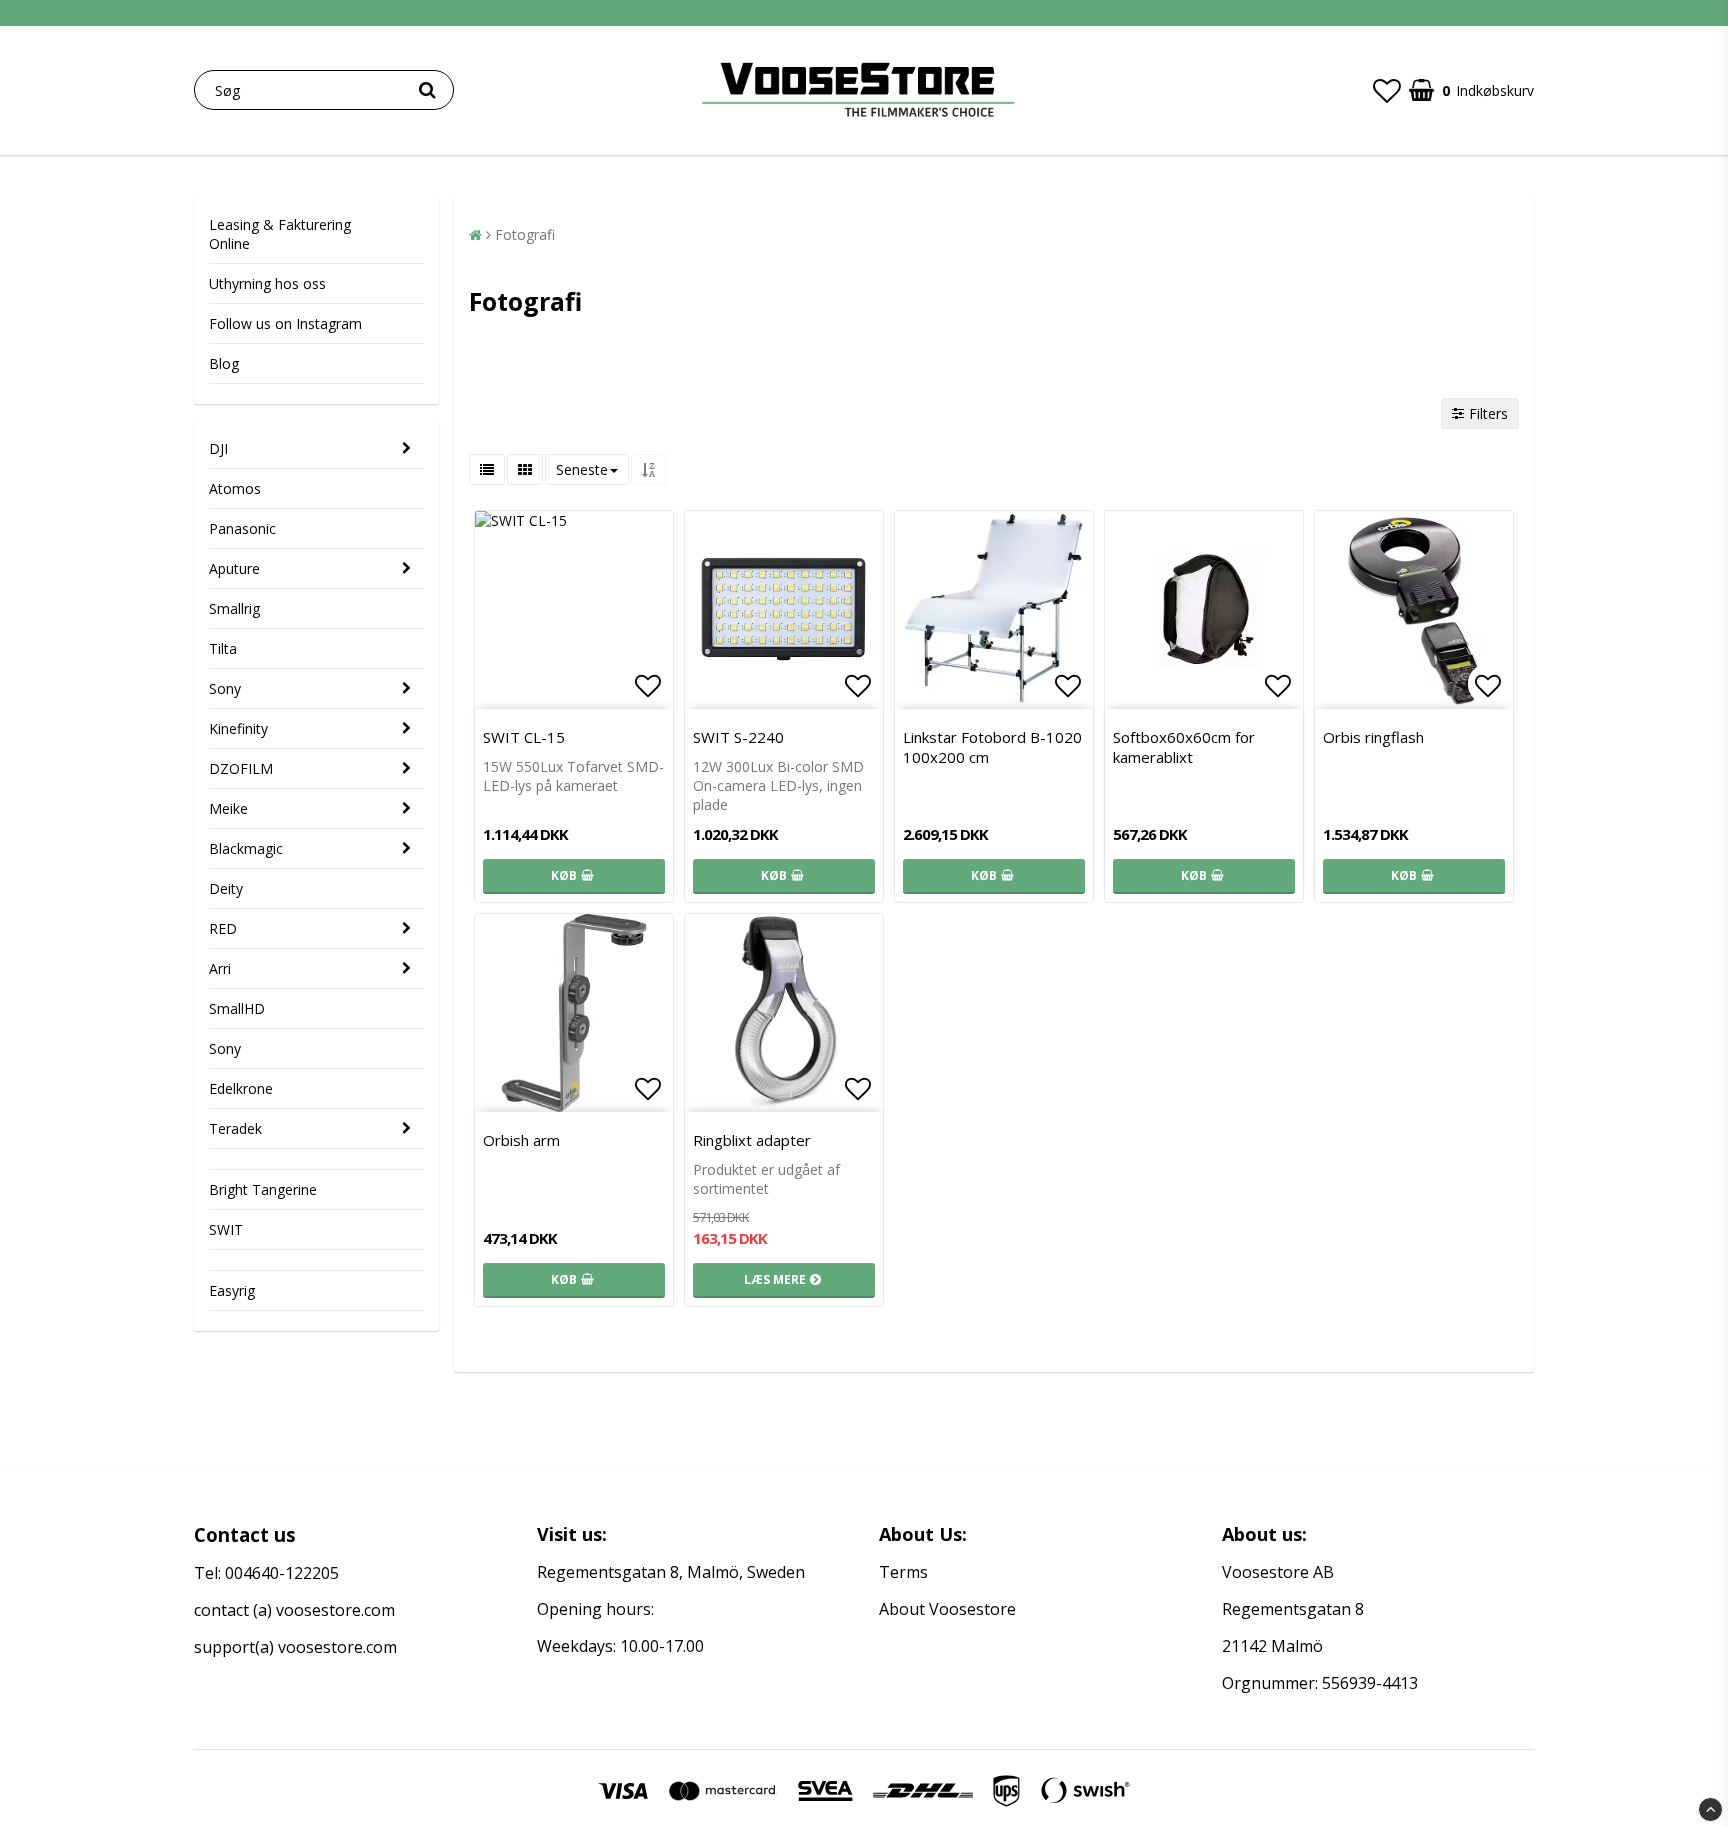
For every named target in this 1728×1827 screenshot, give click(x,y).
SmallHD (237, 1008)
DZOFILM (241, 768)
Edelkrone (241, 1088)
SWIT (226, 1229)
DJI (218, 448)
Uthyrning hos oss (267, 283)
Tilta (223, 648)
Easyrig (232, 1290)
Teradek (235, 1128)
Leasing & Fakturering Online (280, 234)
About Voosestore (947, 1609)
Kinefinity (238, 728)
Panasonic (242, 528)
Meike (228, 808)
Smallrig (234, 608)
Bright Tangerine (263, 1189)
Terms (903, 1572)
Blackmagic (246, 848)
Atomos (235, 488)
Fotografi (525, 234)
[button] (1387, 90)
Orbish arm (521, 1140)
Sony (225, 688)
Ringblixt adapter (752, 1140)
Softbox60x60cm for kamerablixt (1184, 747)
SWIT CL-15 (524, 737)
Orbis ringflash (1373, 737)
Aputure (234, 568)
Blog (224, 363)
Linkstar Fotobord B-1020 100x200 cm (992, 747)
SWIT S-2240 (738, 737)
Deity (226, 888)
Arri (220, 968)
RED (223, 928)
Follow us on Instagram (285, 323)
